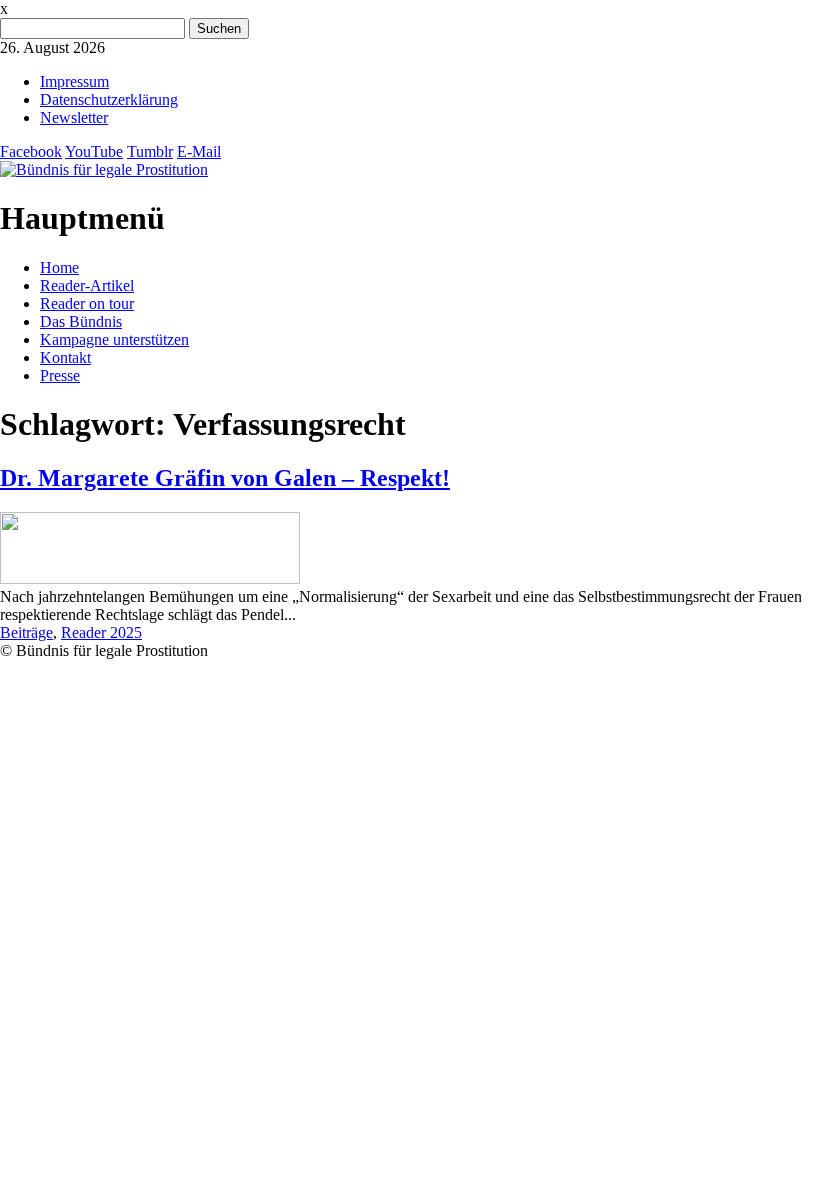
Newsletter (74, 117)
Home (59, 267)
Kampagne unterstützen (114, 339)
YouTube (94, 151)
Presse (60, 375)
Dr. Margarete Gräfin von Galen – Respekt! (225, 478)
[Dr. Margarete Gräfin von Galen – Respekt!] (150, 578)
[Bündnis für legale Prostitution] (104, 169)
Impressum (74, 81)
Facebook (31, 151)
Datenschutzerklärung (109, 99)
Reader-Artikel (87, 285)
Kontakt (65, 357)
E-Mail (199, 151)
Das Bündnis (81, 321)
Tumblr (150, 151)
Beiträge (26, 632)
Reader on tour (87, 303)
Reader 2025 (101, 632)
